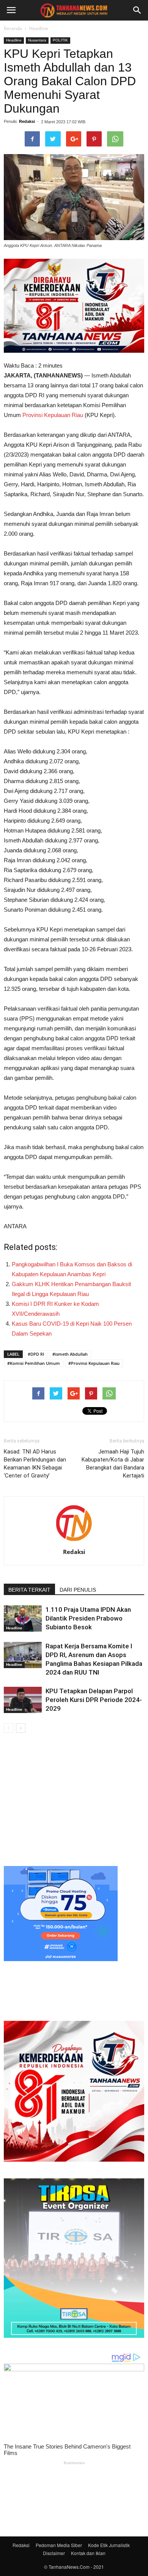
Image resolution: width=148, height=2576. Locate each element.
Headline (39, 28)
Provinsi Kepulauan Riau (53, 415)
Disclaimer (54, 2553)
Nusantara (37, 40)
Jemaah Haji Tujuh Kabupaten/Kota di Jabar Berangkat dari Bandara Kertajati (113, 1464)
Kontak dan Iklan (88, 2553)
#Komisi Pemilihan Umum (34, 1363)
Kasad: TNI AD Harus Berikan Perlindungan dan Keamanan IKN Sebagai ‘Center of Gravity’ (35, 1464)
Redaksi (27, 121)
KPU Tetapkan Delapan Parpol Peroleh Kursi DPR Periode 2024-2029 (94, 1700)
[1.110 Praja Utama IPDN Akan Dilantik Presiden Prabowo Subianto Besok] (23, 1618)
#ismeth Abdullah (70, 1354)
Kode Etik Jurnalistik (109, 2545)
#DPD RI (36, 1354)
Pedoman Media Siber (59, 2545)
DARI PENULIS (78, 1590)
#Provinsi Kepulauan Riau (94, 1363)
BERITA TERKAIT (29, 1590)
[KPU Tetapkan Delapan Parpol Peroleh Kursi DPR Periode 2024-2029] (23, 1700)
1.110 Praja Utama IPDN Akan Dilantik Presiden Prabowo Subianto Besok (88, 1618)
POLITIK (60, 40)
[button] (137, 10)
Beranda (13, 28)
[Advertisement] (74, 1798)
